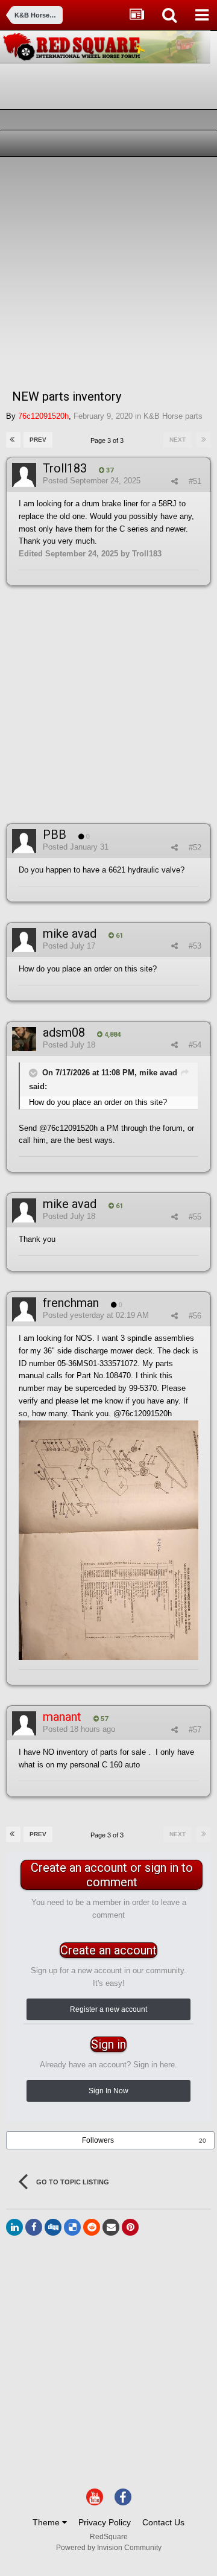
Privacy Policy (105, 2522)
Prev (38, 440)
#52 (195, 848)
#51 (195, 481)
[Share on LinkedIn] (14, 2227)
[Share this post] (175, 481)
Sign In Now (108, 2091)
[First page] (13, 440)
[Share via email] (111, 2227)
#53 (195, 946)
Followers (98, 2140)
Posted (92, 481)
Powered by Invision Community (109, 2548)
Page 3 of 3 (109, 440)
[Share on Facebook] (34, 2227)
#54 (195, 1045)
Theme (47, 2522)
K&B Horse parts (173, 416)
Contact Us (163, 2522)
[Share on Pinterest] (130, 2227)
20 (203, 2141)
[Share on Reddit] (92, 2227)
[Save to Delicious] (72, 2227)
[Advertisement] (108, 272)
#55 (195, 1217)
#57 (195, 1730)
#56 (195, 1316)
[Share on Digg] (53, 2227)
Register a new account (108, 2009)
